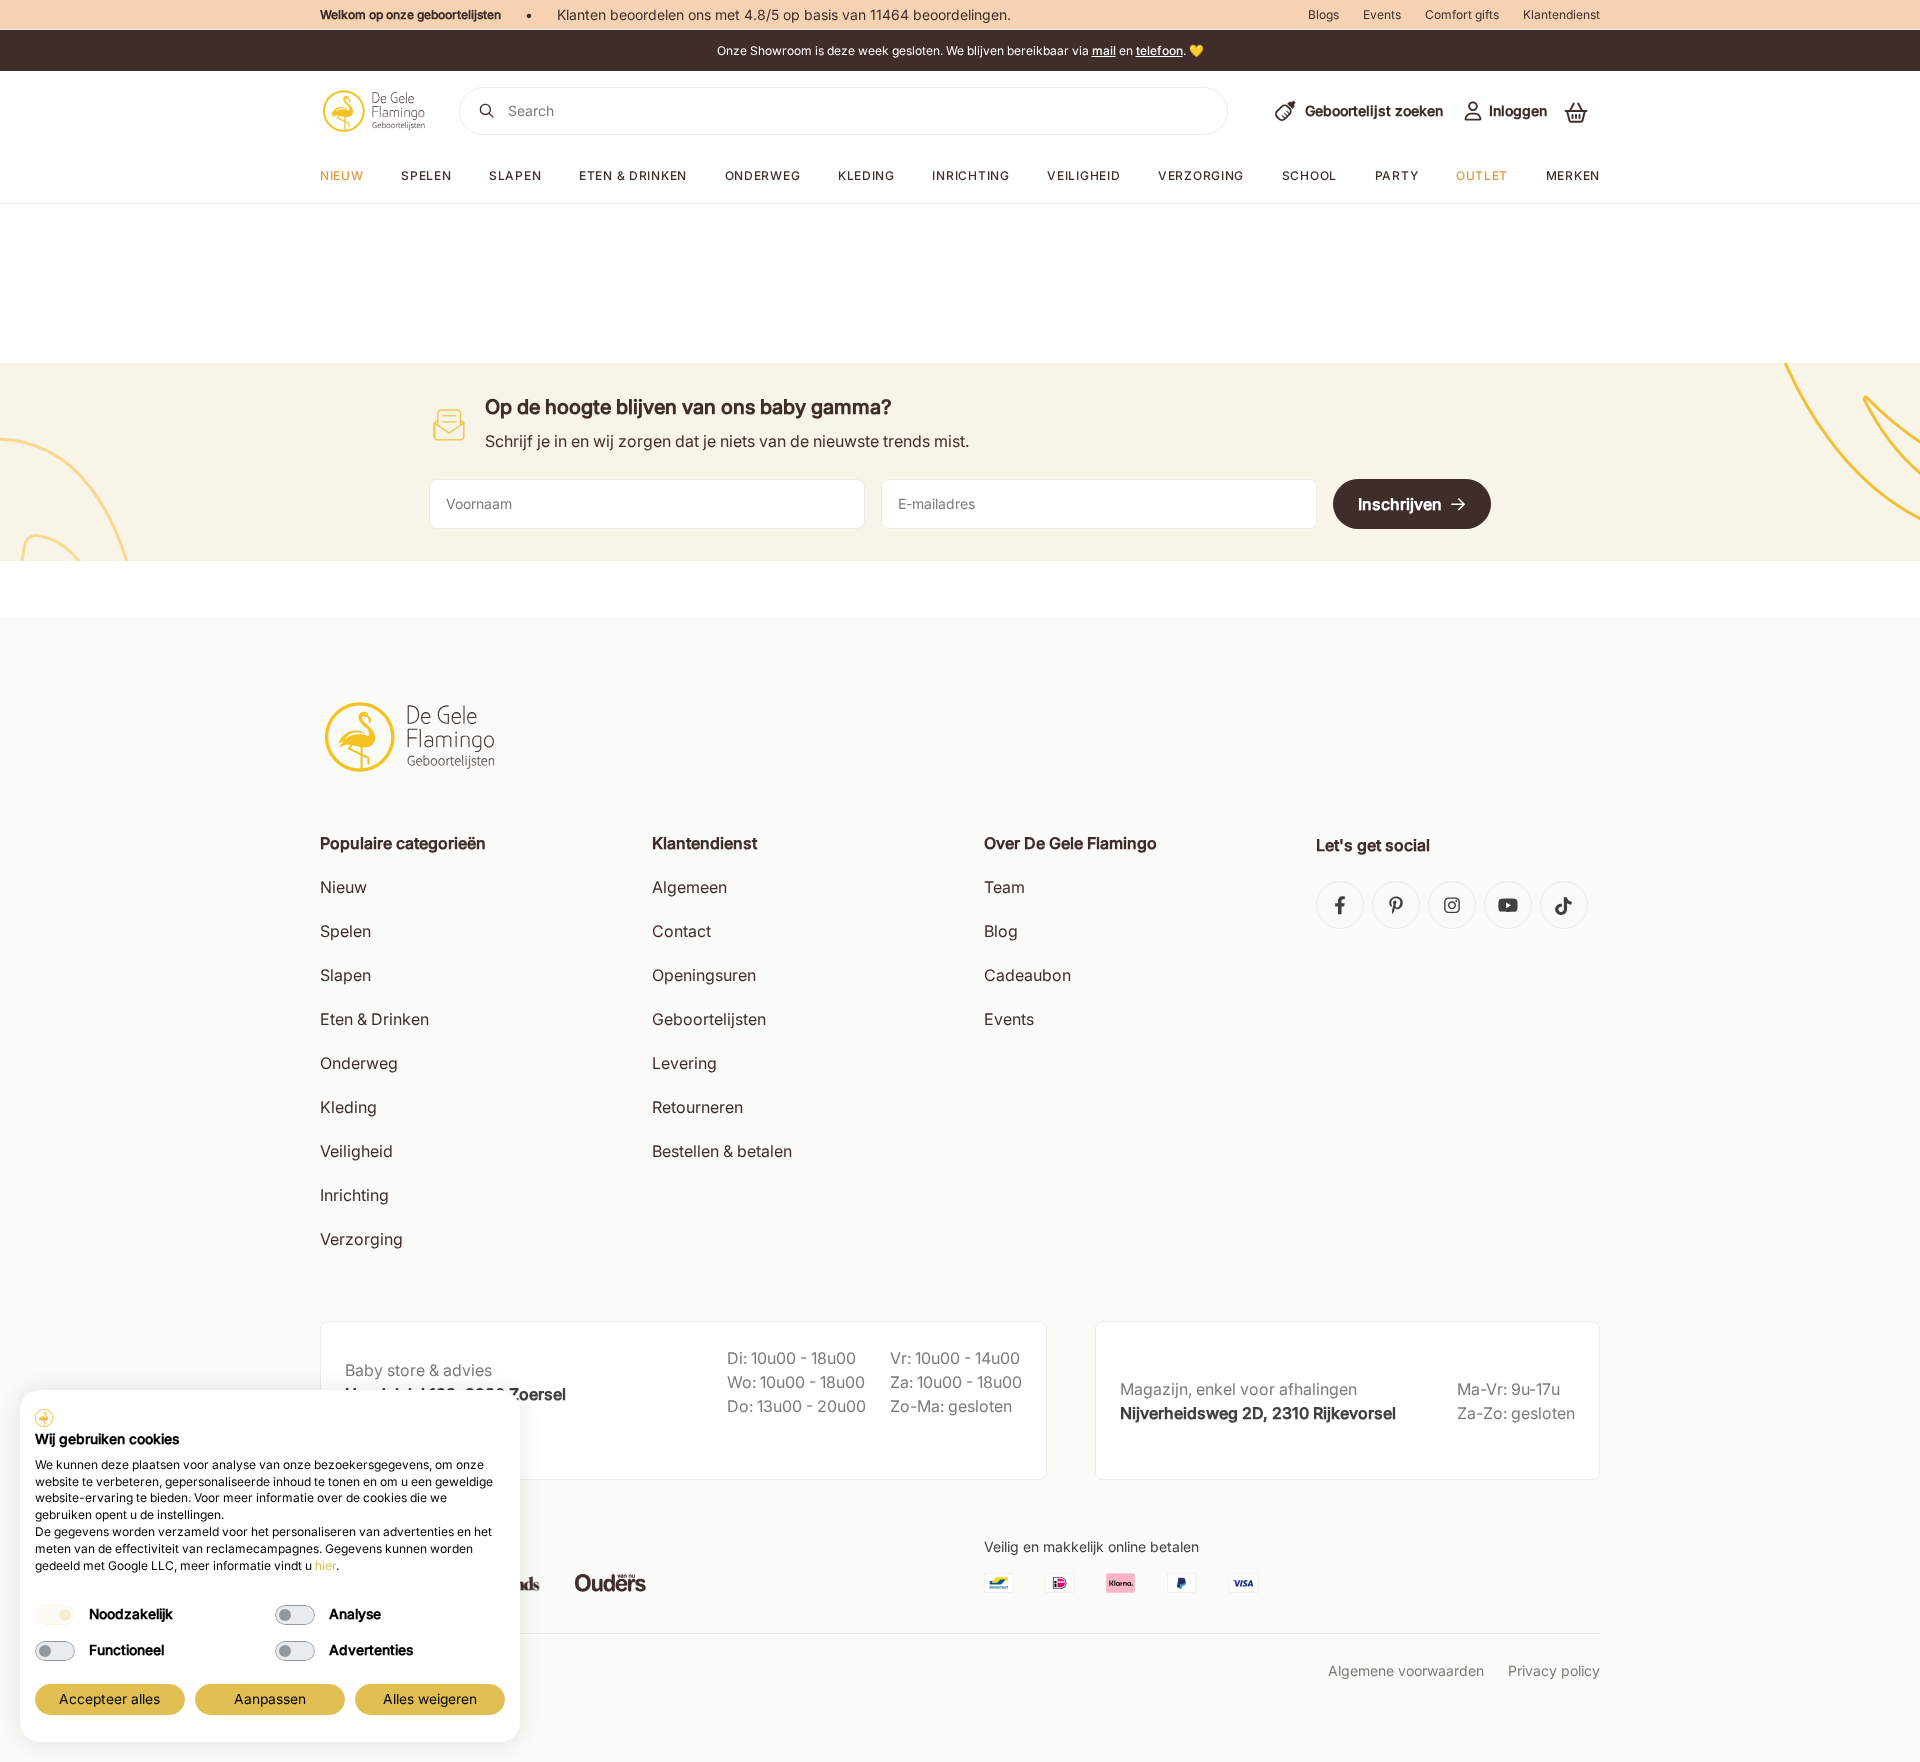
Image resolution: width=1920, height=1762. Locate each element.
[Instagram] (1452, 905)
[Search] (487, 111)
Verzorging (1201, 175)
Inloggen (1518, 110)
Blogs (1323, 14)
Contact (681, 931)
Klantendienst (1561, 14)
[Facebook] (1340, 905)
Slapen (515, 175)
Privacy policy (1554, 1670)
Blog (1001, 931)
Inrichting (970, 175)
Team (1004, 887)
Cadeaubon (1027, 975)
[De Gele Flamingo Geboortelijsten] (373, 111)
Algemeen (689, 887)
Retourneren (697, 1107)
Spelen (426, 175)
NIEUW (342, 175)
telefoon (1159, 50)
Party (1397, 175)
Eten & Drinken (374, 1019)
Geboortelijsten (709, 1019)
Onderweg (763, 175)
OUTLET (1482, 175)
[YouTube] (1508, 905)
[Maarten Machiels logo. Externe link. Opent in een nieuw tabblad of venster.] (44, 1418)
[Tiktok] (1564, 905)
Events (1382, 14)
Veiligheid (1083, 175)
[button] (1576, 112)
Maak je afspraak (403, 1444)
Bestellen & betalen (722, 1151)
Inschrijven (1400, 504)
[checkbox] (55, 1615)
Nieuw (343, 887)
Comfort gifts (1462, 14)
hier (325, 1565)
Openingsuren (704, 975)
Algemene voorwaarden (1406, 1670)
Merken (1573, 175)
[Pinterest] (1396, 905)
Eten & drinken (633, 175)
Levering (684, 1063)
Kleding (866, 175)
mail (1104, 50)
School (1309, 175)
